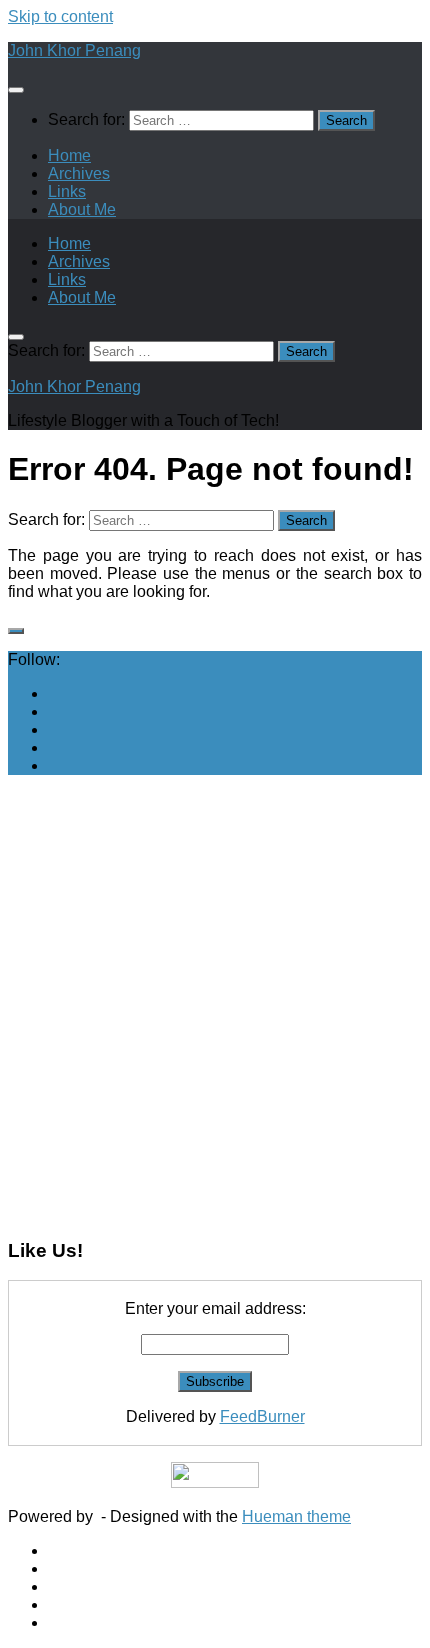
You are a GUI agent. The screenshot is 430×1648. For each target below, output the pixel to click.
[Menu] (16, 90)
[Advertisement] (215, 1006)
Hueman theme (296, 1516)
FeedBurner (262, 1416)
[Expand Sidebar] (16, 631)
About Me (82, 209)
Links (67, 191)
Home (69, 155)
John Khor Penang (74, 50)
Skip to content (60, 16)
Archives (79, 173)
